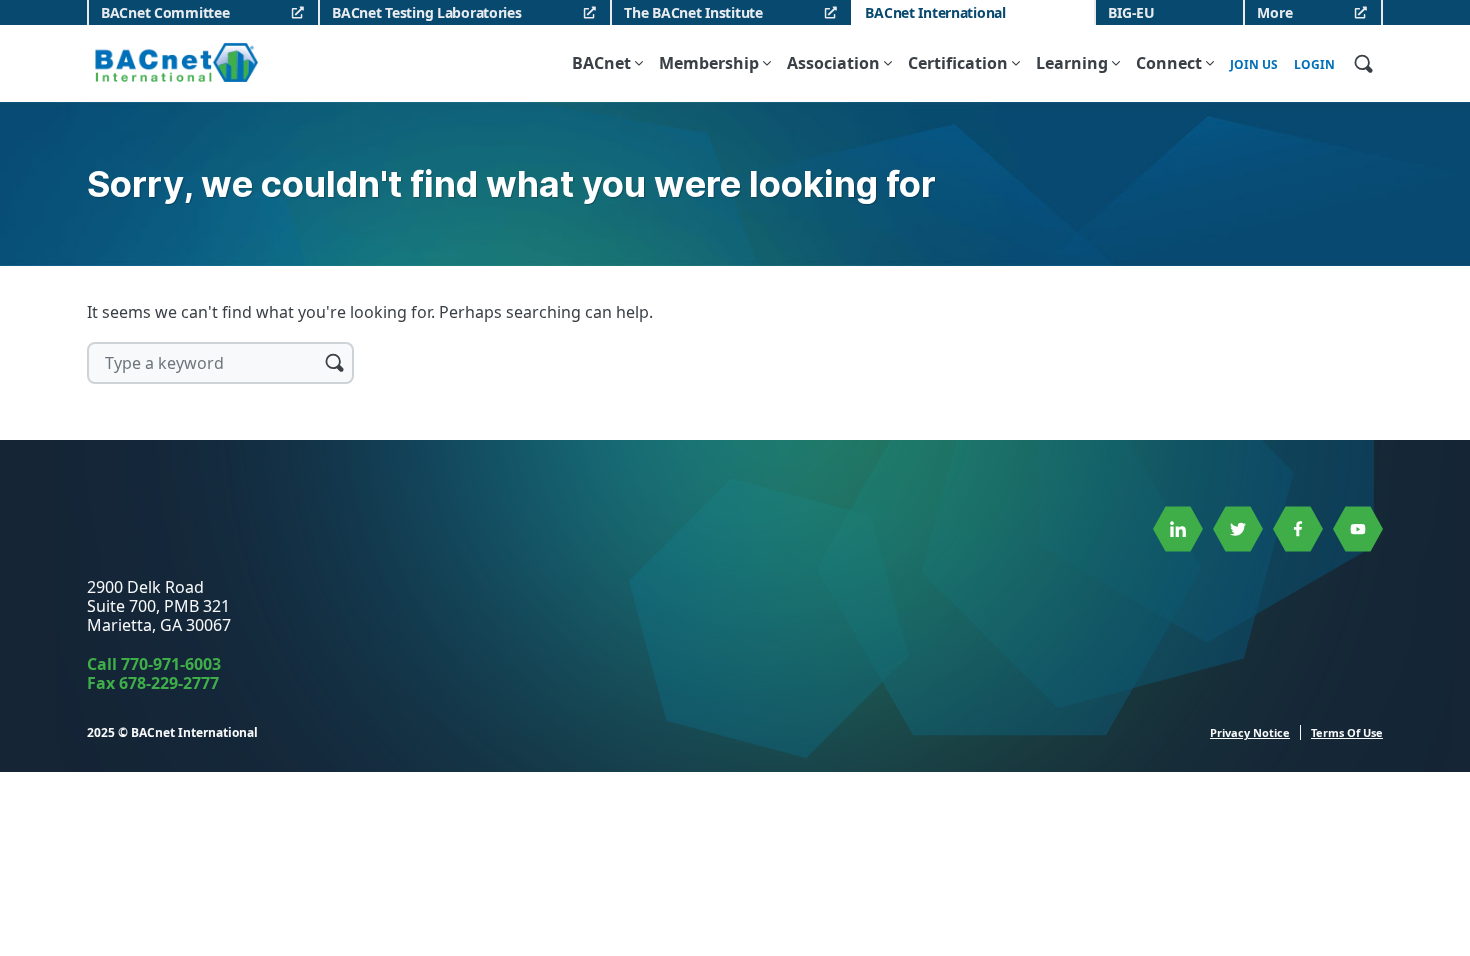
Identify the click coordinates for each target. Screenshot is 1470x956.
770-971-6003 (171, 664)
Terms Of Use (1347, 732)
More (1274, 12)
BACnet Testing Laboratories (426, 12)
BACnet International (935, 12)
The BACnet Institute (693, 12)
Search (334, 362)
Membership (709, 63)
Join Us (1254, 65)
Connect (1169, 63)
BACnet (601, 63)
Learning (1072, 63)
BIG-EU (1131, 12)
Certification (958, 63)
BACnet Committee (165, 12)
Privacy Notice (1250, 732)
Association (833, 63)
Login (1314, 65)
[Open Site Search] (1363, 63)
